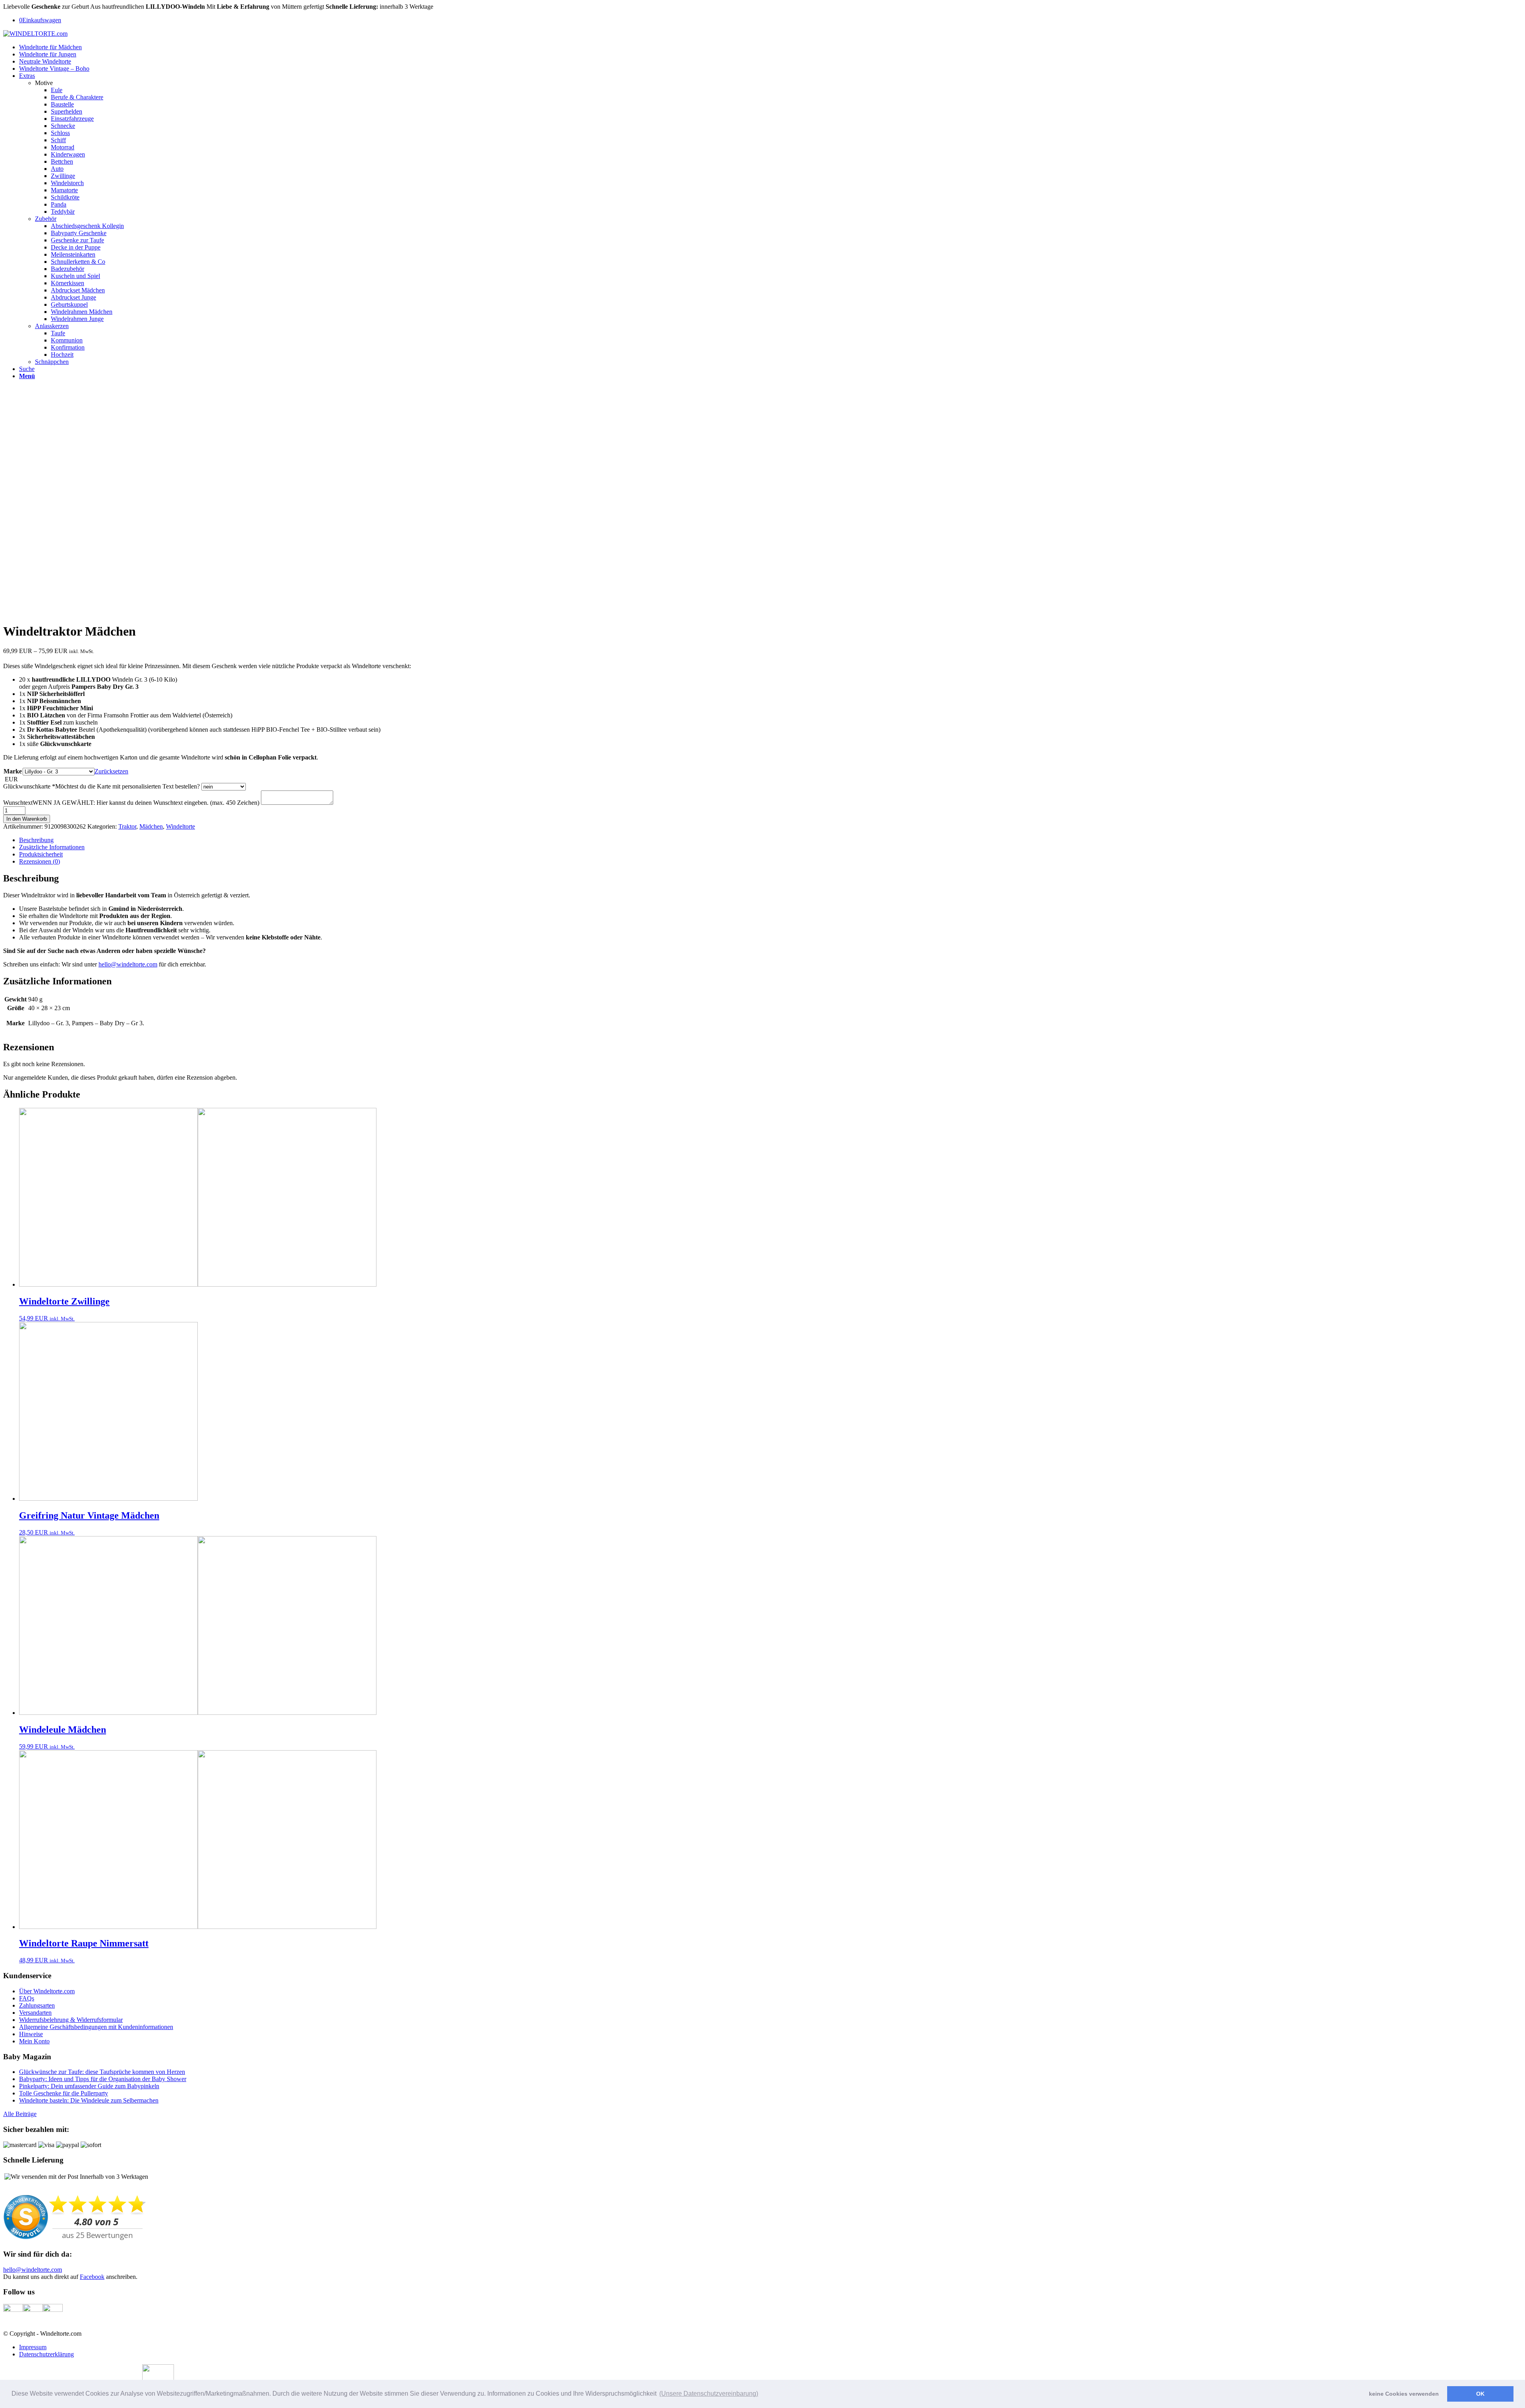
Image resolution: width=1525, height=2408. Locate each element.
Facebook (92, 2277)
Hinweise (31, 2034)
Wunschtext (131, 803)
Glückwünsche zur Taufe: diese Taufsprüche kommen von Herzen (102, 2072)
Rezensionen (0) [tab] (40, 861)
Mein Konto (34, 2041)
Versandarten (35, 2013)
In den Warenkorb (27, 819)
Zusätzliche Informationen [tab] (52, 847)
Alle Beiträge (20, 2114)
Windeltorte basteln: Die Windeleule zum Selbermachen (89, 2100)
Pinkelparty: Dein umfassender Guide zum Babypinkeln (89, 2086)
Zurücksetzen (111, 771)
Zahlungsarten (37, 2005)
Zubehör (46, 219)
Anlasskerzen (52, 326)
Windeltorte (180, 826)
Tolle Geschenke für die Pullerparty (64, 2093)
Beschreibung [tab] (36, 840)
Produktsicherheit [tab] (41, 854)
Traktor (127, 826)
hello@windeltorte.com (128, 964)
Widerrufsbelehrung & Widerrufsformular (71, 2020)
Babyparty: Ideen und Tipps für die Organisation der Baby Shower (103, 2079)
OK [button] (1480, 2394)
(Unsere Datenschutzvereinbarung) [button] (709, 2394)
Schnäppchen (52, 362)
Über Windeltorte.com (47, 1991)
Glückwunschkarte (101, 786)
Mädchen (151, 826)
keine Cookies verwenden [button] (1404, 2394)
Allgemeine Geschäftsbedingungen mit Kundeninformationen (96, 2027)
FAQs (27, 1998)
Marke (13, 771)
